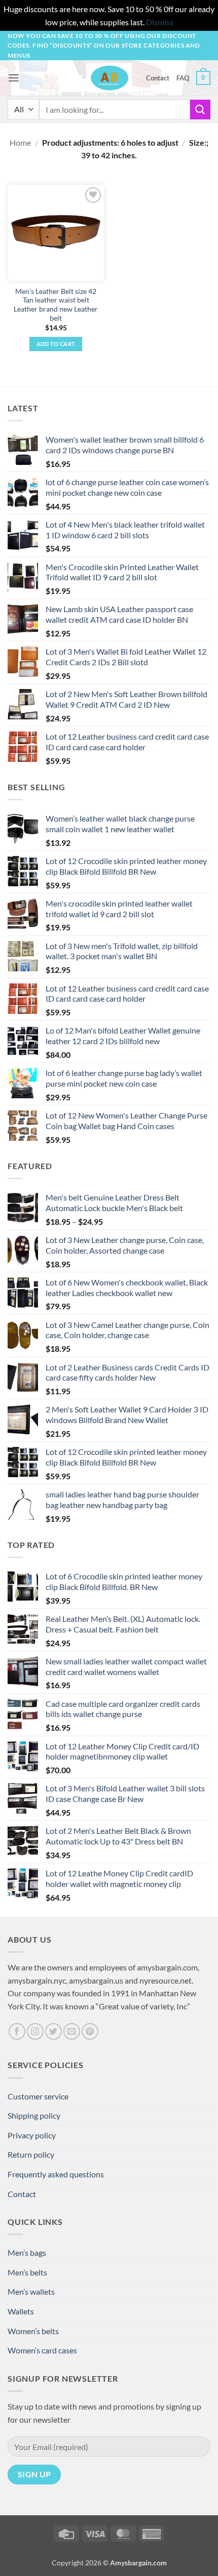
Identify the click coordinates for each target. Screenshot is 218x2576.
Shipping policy (34, 2115)
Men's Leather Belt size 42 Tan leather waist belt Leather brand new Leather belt (56, 305)
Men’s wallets (31, 2291)
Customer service (38, 2096)
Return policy (31, 2154)
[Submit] (200, 110)
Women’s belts (33, 2331)
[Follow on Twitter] (53, 2031)
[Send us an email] (72, 2031)
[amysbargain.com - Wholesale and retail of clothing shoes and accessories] (109, 78)
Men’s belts (27, 2272)
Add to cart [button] (56, 344)
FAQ (183, 78)
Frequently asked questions (56, 2174)
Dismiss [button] (160, 22)
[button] (14, 78)
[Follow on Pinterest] (90, 2031)
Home (20, 142)
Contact (158, 78)
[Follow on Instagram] (35, 2031)
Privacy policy (32, 2135)
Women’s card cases (42, 2350)
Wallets (21, 2311)
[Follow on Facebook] (17, 2031)
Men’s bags (27, 2252)
